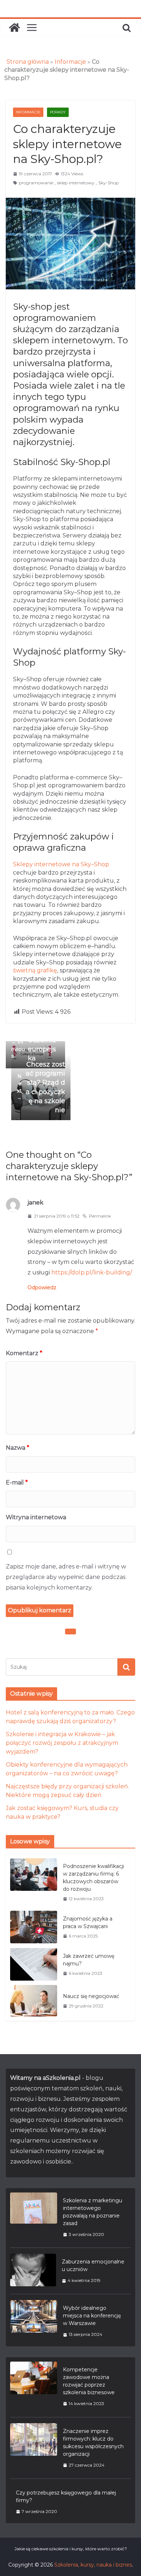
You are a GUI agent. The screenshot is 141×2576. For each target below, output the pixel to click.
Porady (58, 112)
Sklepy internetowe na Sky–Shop (61, 864)
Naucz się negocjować (91, 1996)
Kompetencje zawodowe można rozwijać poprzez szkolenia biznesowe (89, 2381)
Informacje (70, 62)
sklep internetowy (76, 183)
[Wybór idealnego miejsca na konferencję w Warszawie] (34, 2321)
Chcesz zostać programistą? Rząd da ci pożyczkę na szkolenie (41, 1087)
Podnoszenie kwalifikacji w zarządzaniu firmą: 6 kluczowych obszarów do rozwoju (93, 1878)
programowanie (36, 183)
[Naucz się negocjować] (34, 2001)
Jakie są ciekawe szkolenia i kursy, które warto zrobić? (71, 2549)
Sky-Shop (108, 183)
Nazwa (18, 1448)
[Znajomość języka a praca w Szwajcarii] (34, 1927)
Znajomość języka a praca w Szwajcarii (88, 1922)
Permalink (100, 1216)
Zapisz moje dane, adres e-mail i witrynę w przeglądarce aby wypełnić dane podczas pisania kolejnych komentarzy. (66, 1577)
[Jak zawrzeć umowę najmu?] (34, 1965)
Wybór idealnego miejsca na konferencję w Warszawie (92, 2316)
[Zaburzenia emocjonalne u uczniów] (33, 2271)
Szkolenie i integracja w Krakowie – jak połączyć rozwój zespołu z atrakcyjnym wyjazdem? (62, 1743)
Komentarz (24, 1353)
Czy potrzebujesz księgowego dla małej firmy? (66, 2497)
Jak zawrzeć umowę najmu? (89, 1960)
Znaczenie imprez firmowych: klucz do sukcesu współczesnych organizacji (93, 2443)
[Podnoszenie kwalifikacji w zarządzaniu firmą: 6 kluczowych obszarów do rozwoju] (34, 1882)
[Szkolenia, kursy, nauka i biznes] (14, 28)
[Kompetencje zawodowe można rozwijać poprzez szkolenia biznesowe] (34, 2386)
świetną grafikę (35, 970)
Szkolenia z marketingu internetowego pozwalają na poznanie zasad (93, 2212)
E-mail (17, 1482)
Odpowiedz (42, 1287)
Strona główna (28, 62)
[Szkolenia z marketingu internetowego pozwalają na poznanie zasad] (34, 2217)
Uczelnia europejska (34, 1049)
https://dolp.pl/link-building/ (92, 1272)
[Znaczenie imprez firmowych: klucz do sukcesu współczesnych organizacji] (34, 2448)
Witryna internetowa (36, 1517)
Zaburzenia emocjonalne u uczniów (93, 2265)
